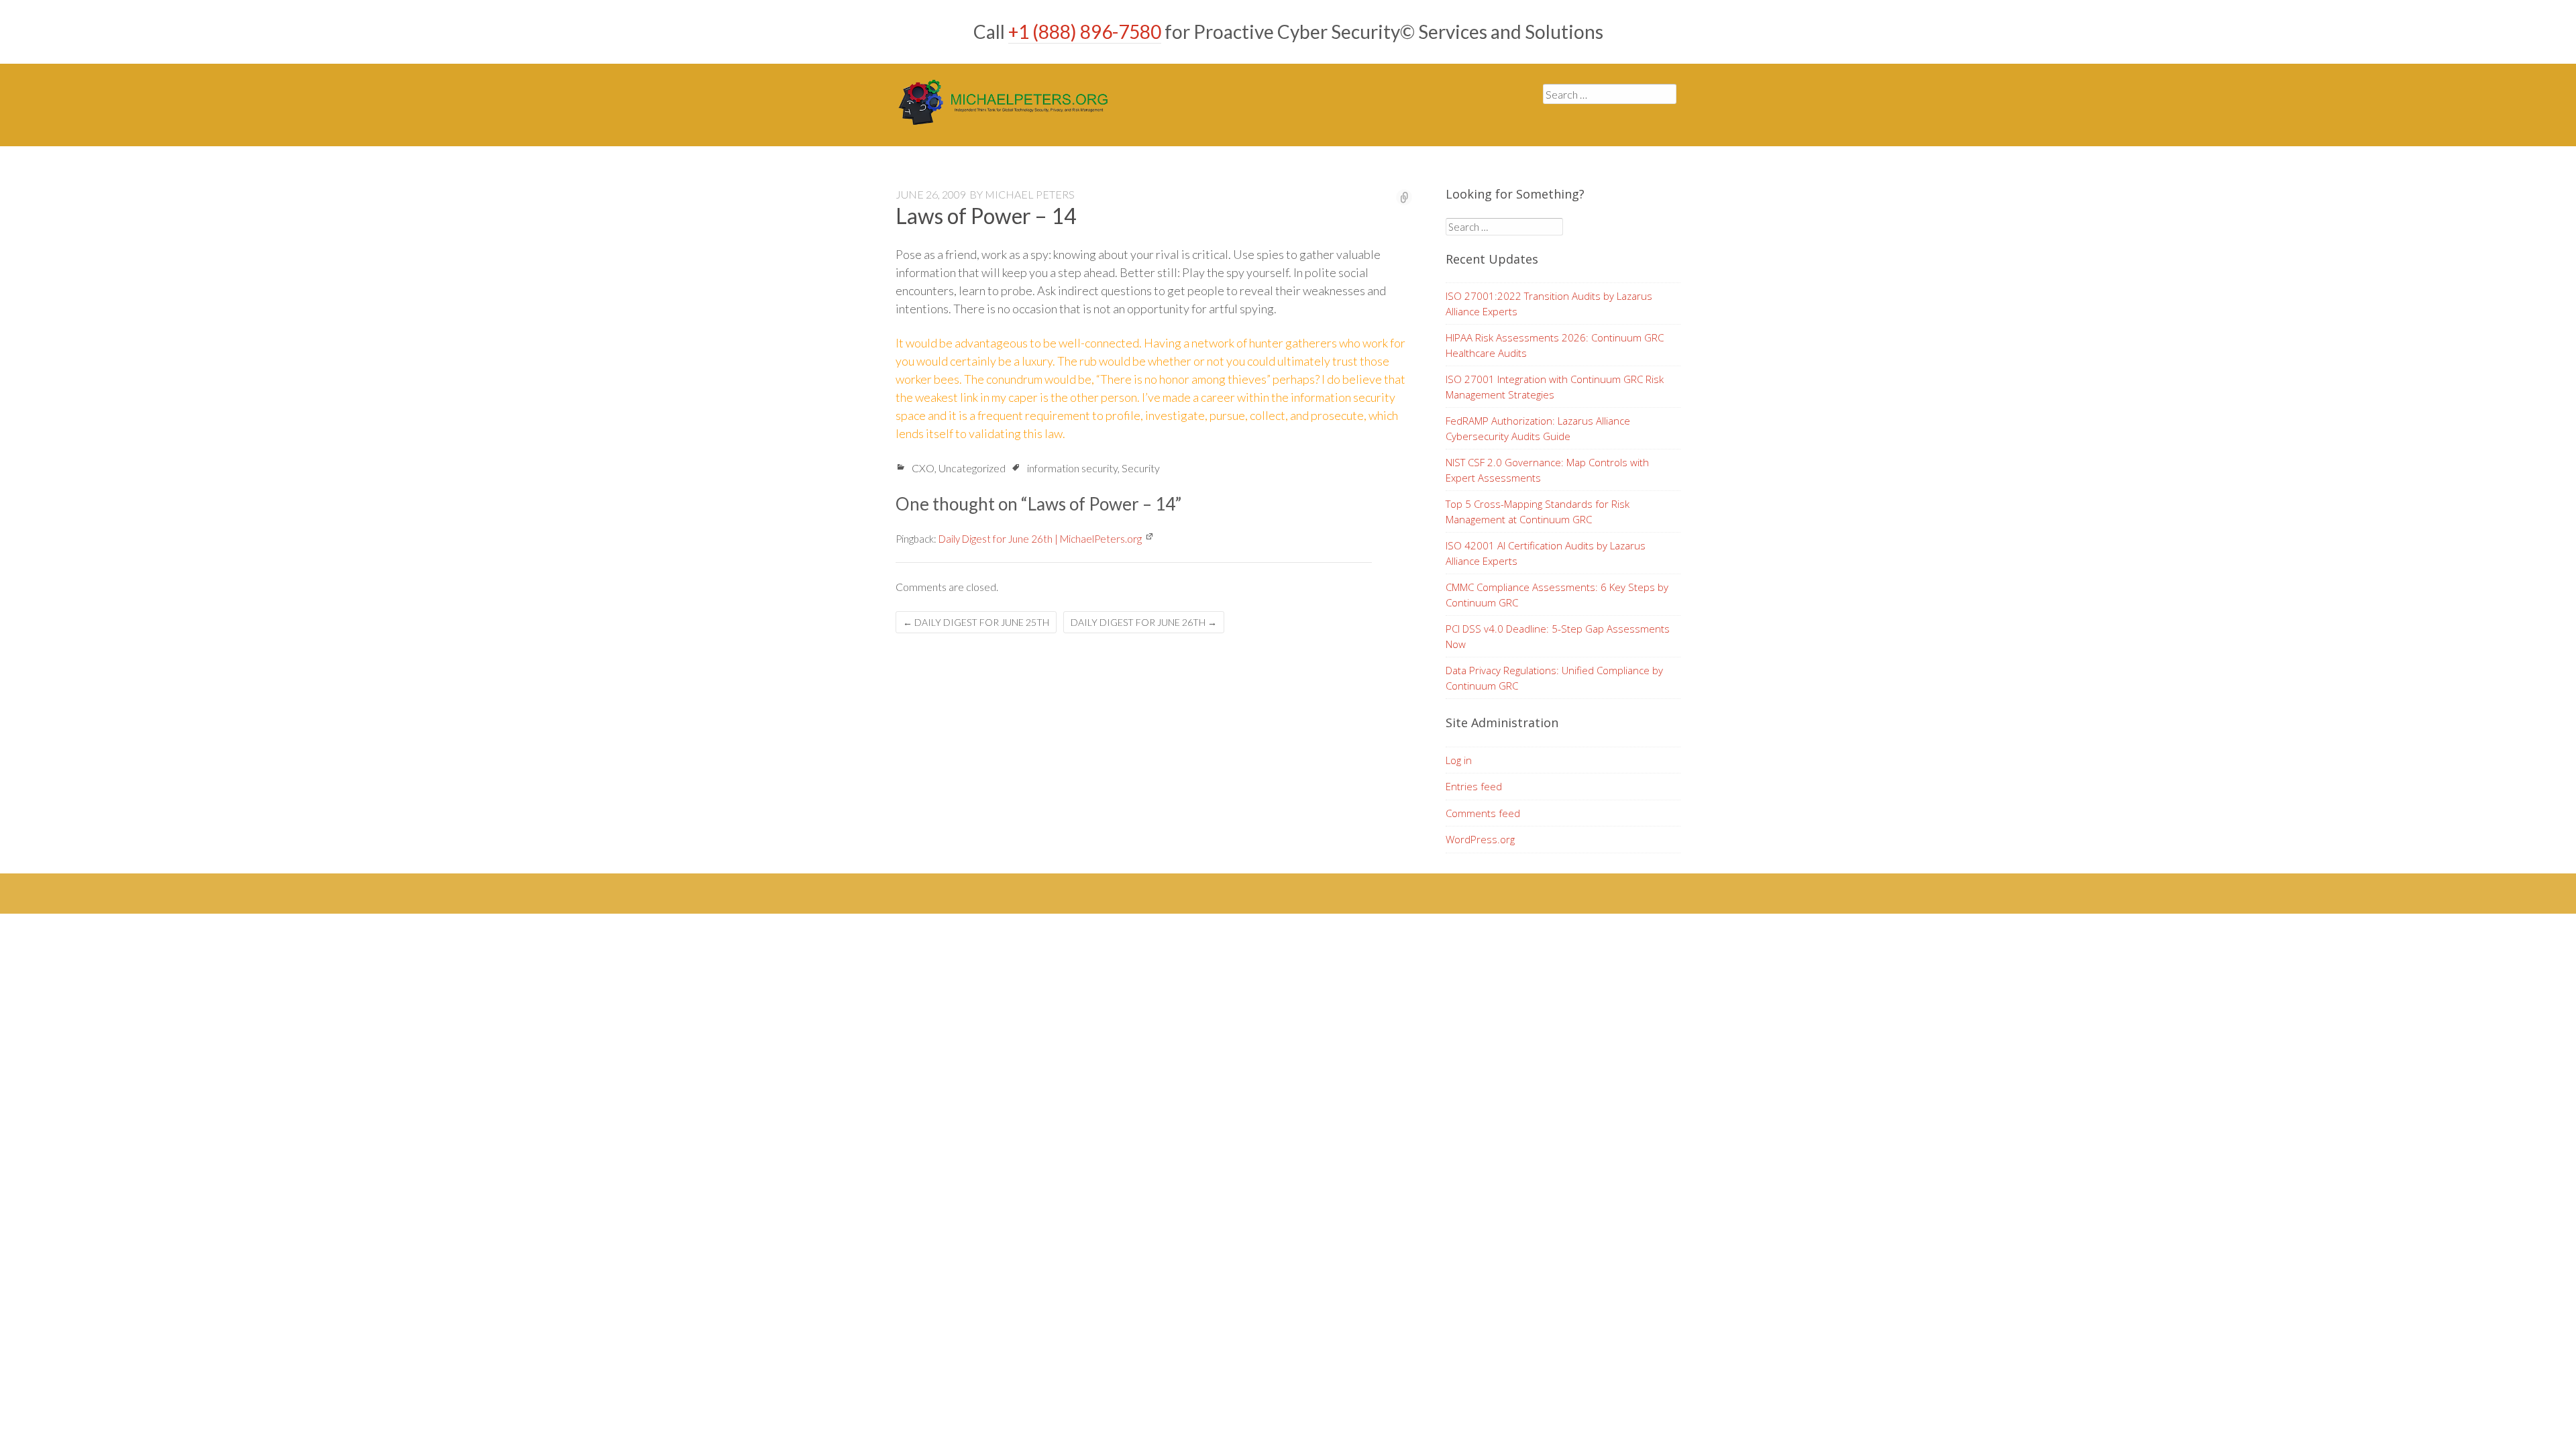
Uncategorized (972, 468)
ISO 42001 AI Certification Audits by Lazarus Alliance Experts (1546, 553)
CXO (923, 468)
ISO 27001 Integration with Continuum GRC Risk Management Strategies (1555, 387)
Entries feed (1474, 786)
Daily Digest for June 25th (976, 622)
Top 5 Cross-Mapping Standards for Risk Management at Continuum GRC (1538, 512)
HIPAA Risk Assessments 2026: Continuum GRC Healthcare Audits (1555, 345)
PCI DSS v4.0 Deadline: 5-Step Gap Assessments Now (1558, 636)
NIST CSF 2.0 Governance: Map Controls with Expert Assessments (1547, 470)
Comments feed (1483, 813)
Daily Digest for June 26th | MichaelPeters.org (1040, 539)
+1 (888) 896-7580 (1085, 32)
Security (1141, 468)
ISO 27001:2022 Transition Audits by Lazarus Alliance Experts (1549, 304)
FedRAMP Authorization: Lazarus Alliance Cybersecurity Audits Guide (1538, 428)
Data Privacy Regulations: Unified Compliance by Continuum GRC (1554, 678)
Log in (1459, 760)
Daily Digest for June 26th (1144, 622)
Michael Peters (1030, 194)
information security (1072, 468)
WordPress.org (1480, 839)
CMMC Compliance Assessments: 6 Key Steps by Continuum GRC (1557, 595)
